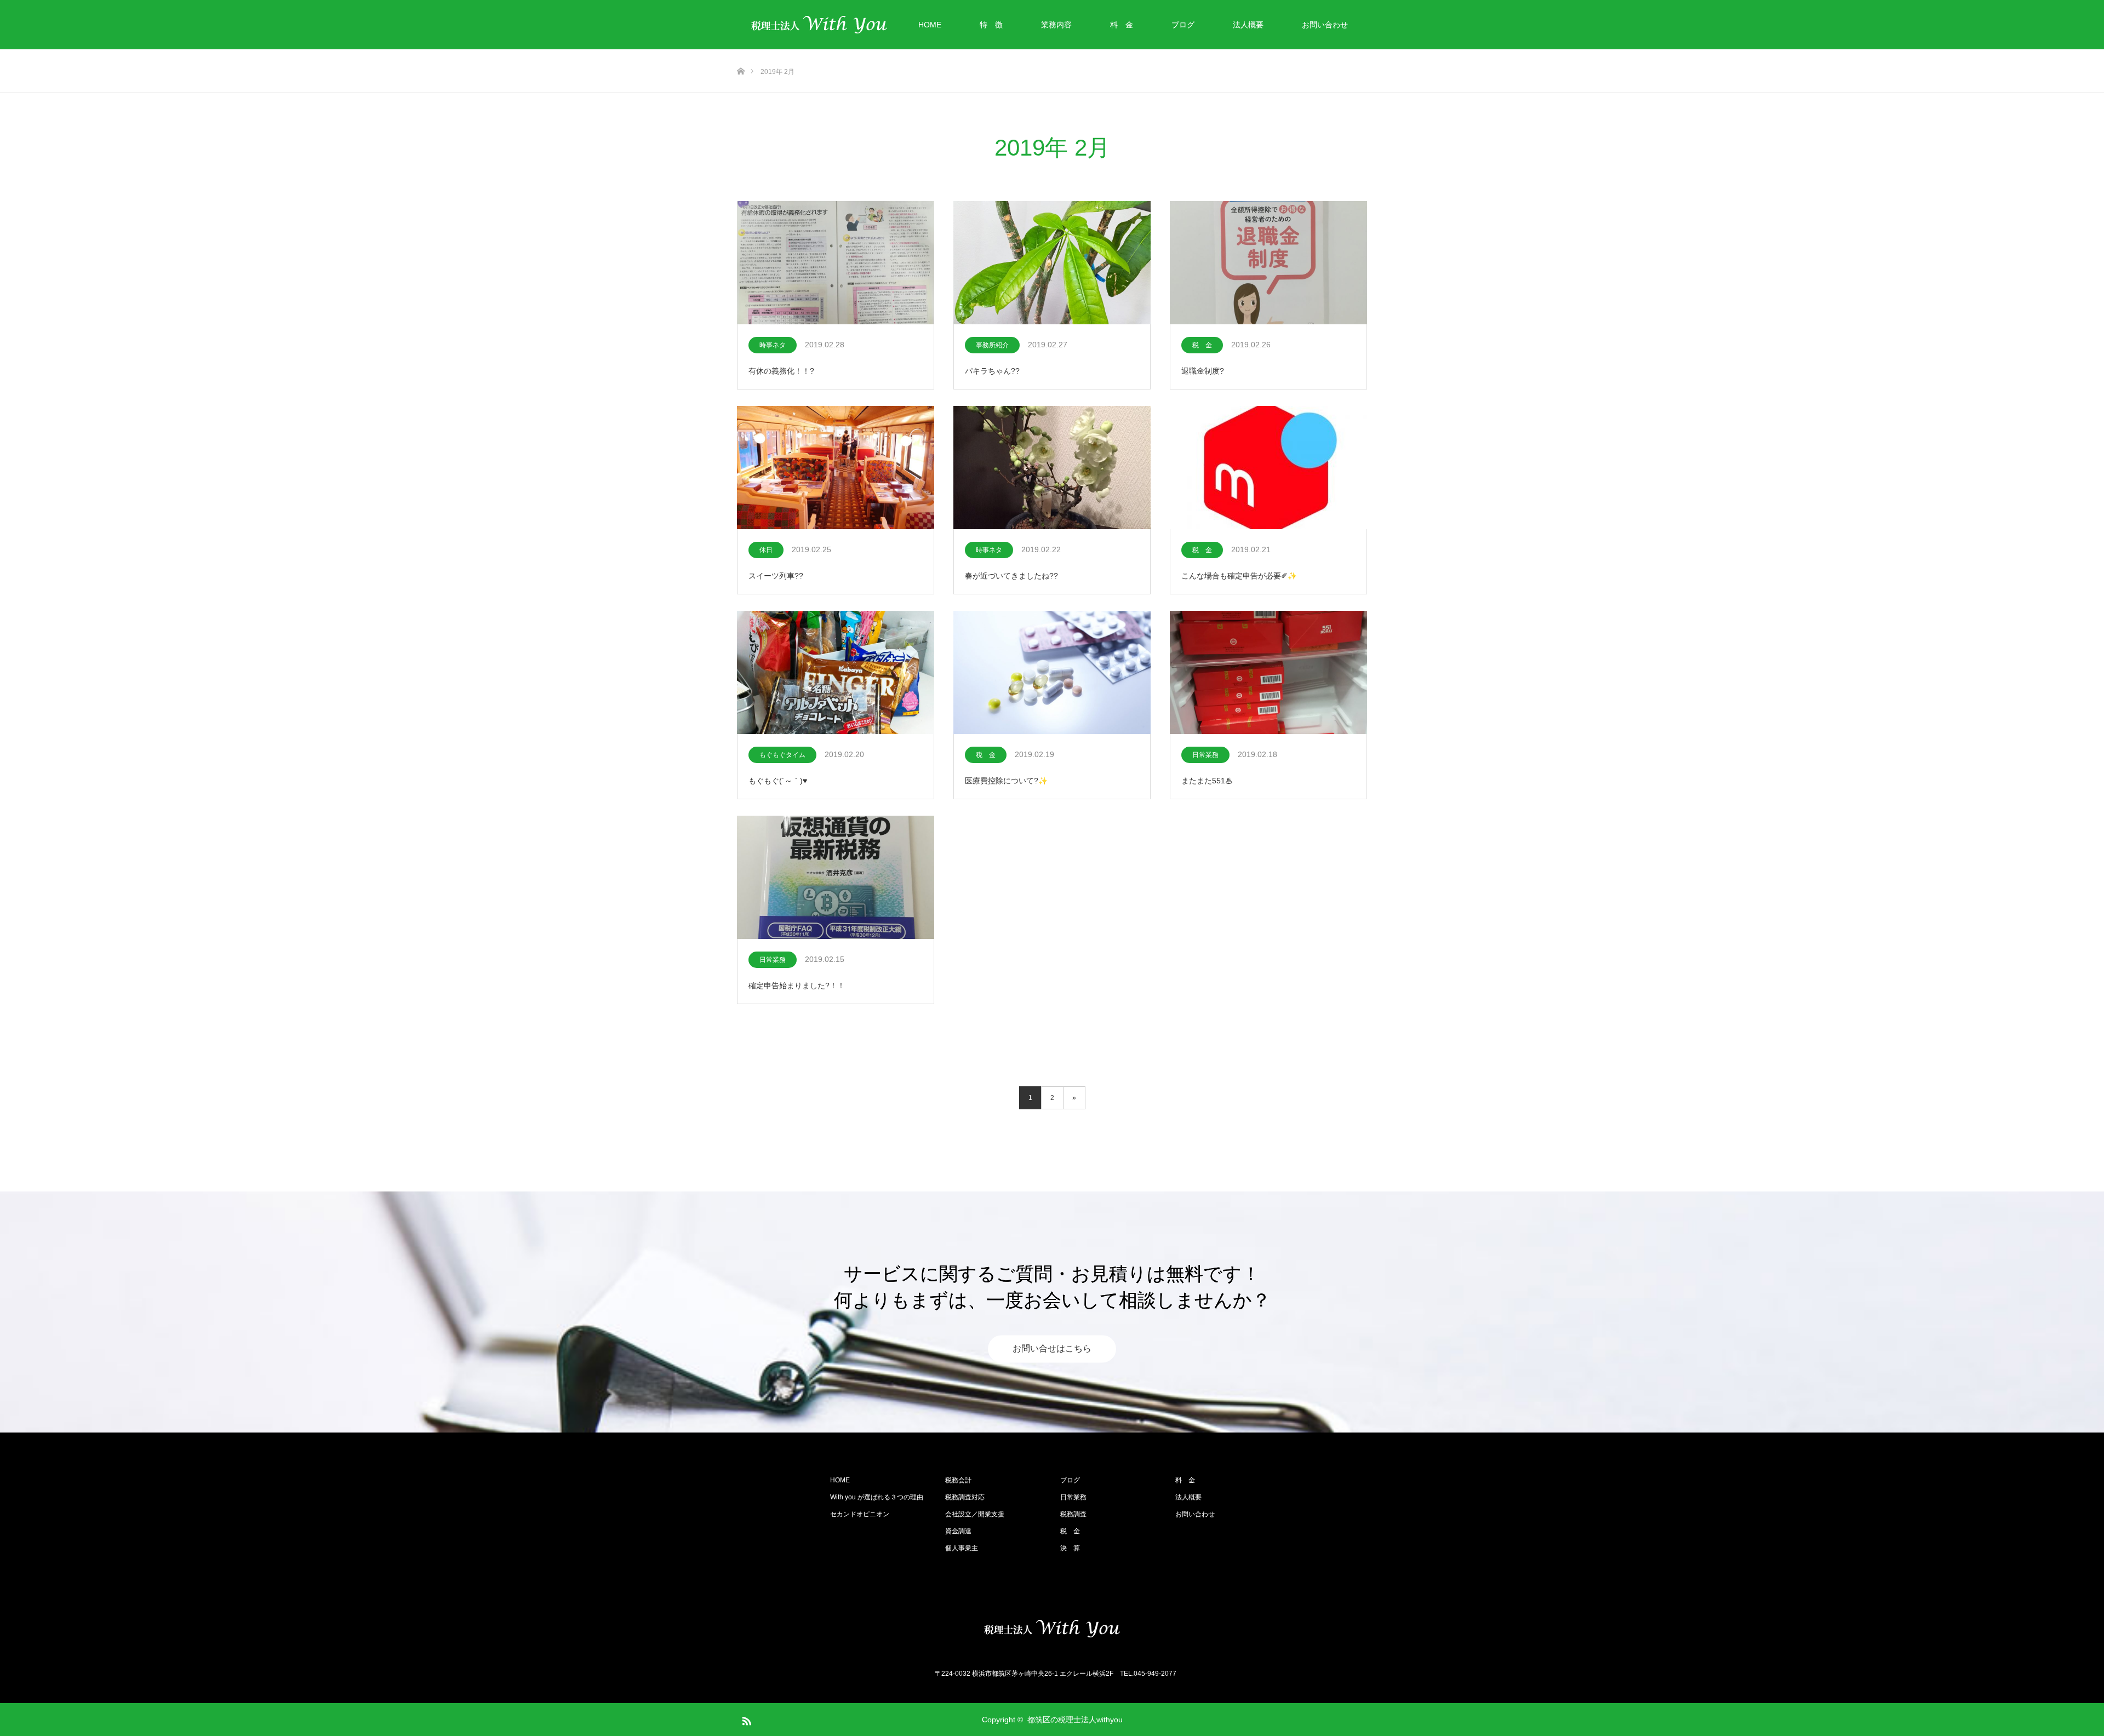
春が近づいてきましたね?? (1011, 576)
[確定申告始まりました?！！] (836, 878)
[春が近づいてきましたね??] (1052, 468)
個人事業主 (962, 1548)
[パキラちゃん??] (1052, 263)
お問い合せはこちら (1052, 1349)
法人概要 (1248, 25)
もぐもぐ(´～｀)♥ (778, 781)
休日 (766, 550)
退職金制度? (1203, 371)
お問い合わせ (1325, 25)
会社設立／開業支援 (975, 1514)
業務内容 (1056, 25)
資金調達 (958, 1531)
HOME (930, 25)
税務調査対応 (965, 1497)
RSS (745, 1719)
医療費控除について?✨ (1006, 781)
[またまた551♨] (1268, 673)
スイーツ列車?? (776, 576)
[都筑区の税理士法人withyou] (1052, 1629)
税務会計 (958, 1480)
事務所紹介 (992, 345)
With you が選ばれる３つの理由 (877, 1497)
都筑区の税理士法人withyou (1075, 1720)
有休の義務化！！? (781, 371)
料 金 (1122, 25)
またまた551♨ (1207, 781)
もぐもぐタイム (782, 755)
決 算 (1070, 1548)
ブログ (1183, 25)
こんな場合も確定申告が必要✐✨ (1239, 576)
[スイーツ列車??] (836, 468)
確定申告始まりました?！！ (797, 986)
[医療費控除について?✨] (1052, 673)
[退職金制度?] (1268, 263)
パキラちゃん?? (992, 371)
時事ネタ (773, 345)
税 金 (1202, 345)
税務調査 (1073, 1514)
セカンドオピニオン (860, 1514)
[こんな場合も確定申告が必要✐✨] (1268, 468)
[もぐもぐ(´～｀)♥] (836, 673)
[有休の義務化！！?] (836, 263)
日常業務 (1205, 755)
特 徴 (991, 25)
